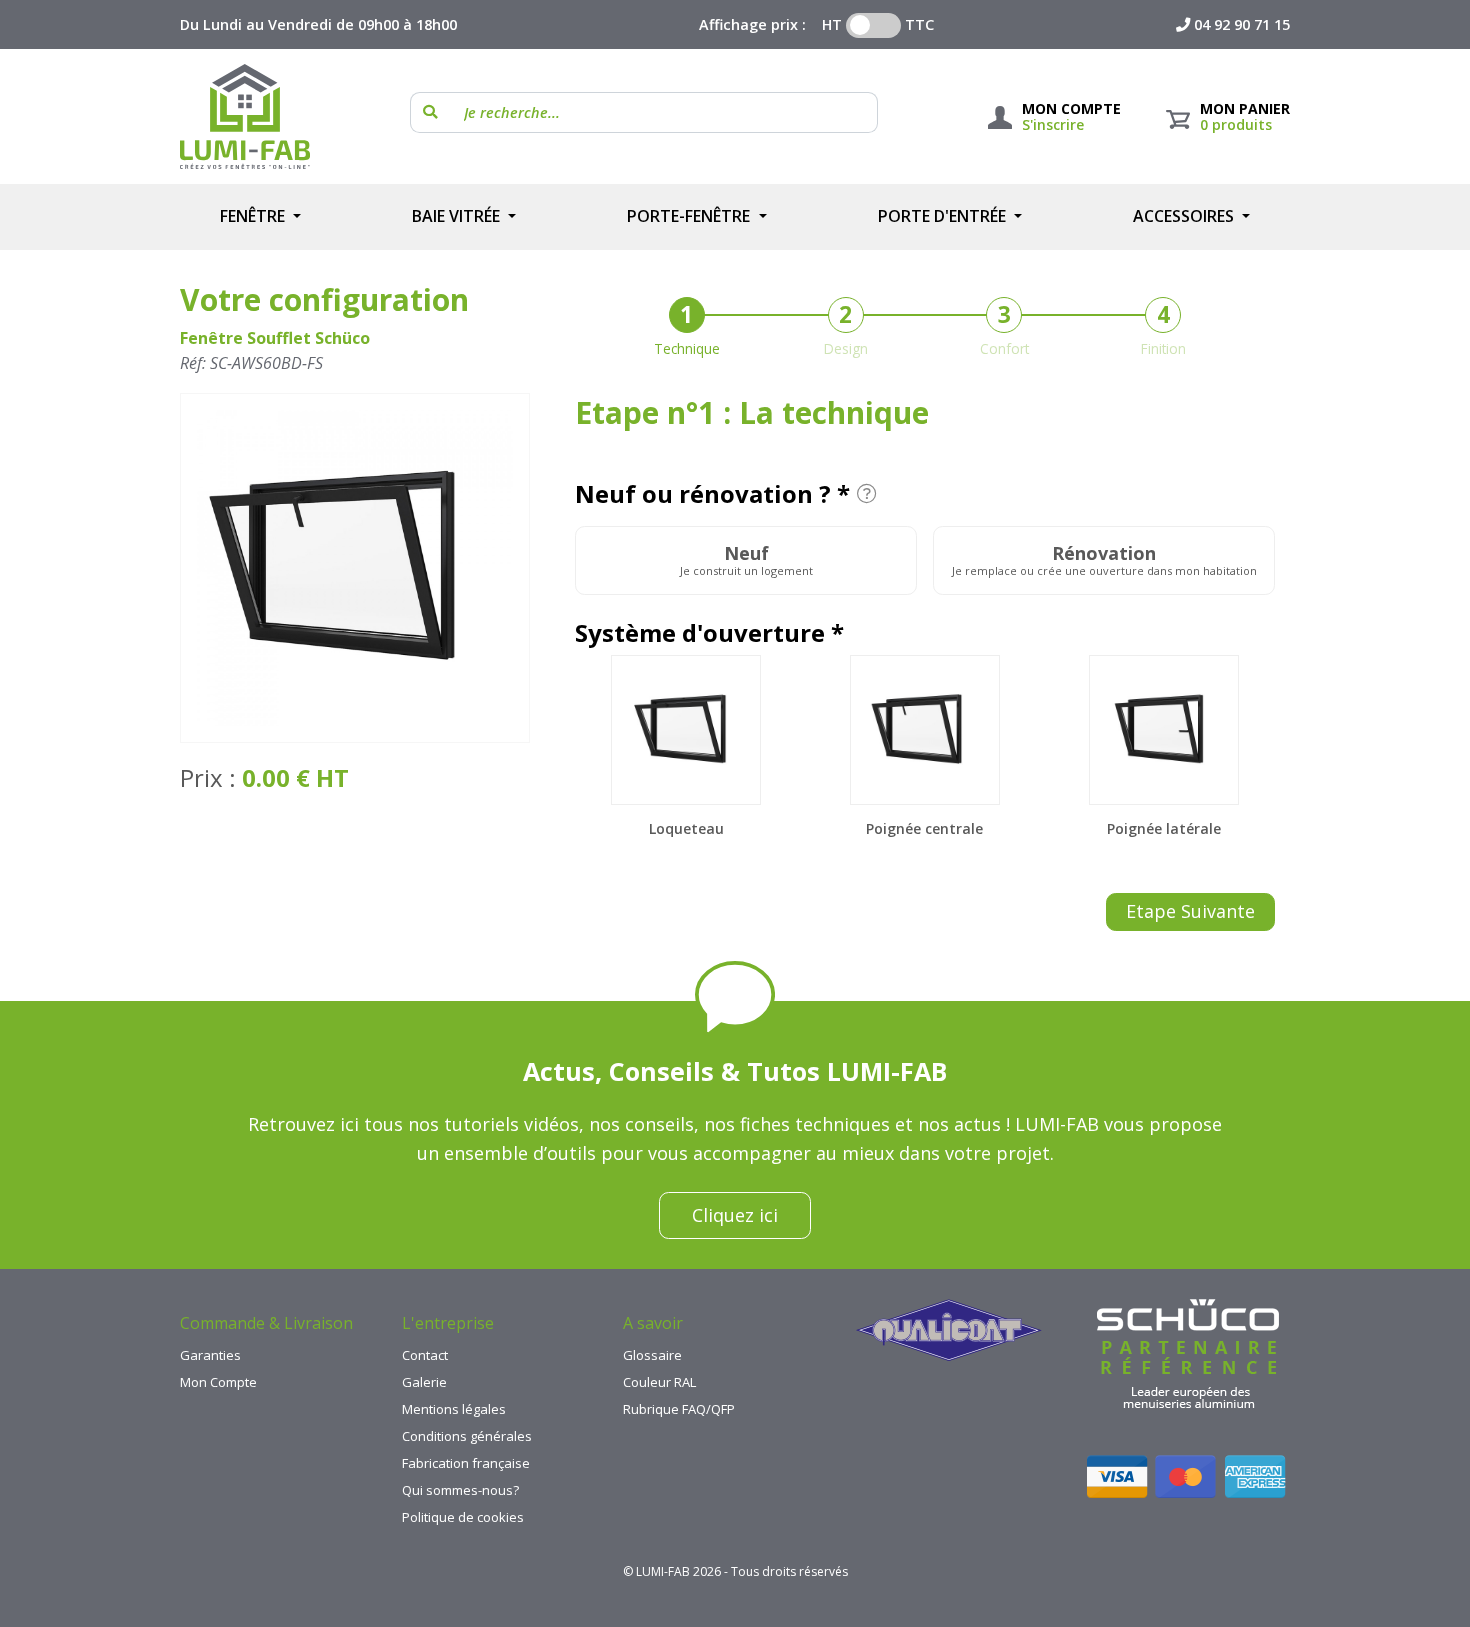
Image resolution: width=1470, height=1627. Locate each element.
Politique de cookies (463, 1517)
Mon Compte (218, 1382)
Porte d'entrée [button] (944, 216)
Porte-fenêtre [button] (690, 216)
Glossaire (652, 1355)
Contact (425, 1355)
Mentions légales (454, 1409)
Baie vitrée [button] (458, 216)
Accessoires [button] (1185, 216)
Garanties (210, 1355)
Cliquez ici (735, 1215)
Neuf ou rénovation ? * (712, 493)
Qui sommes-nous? (460, 1490)
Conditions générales (467, 1436)
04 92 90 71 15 (1242, 24)
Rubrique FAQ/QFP (679, 1409)
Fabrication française (466, 1463)
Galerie (424, 1382)
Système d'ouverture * (709, 633)
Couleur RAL (659, 1382)
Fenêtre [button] (254, 216)
